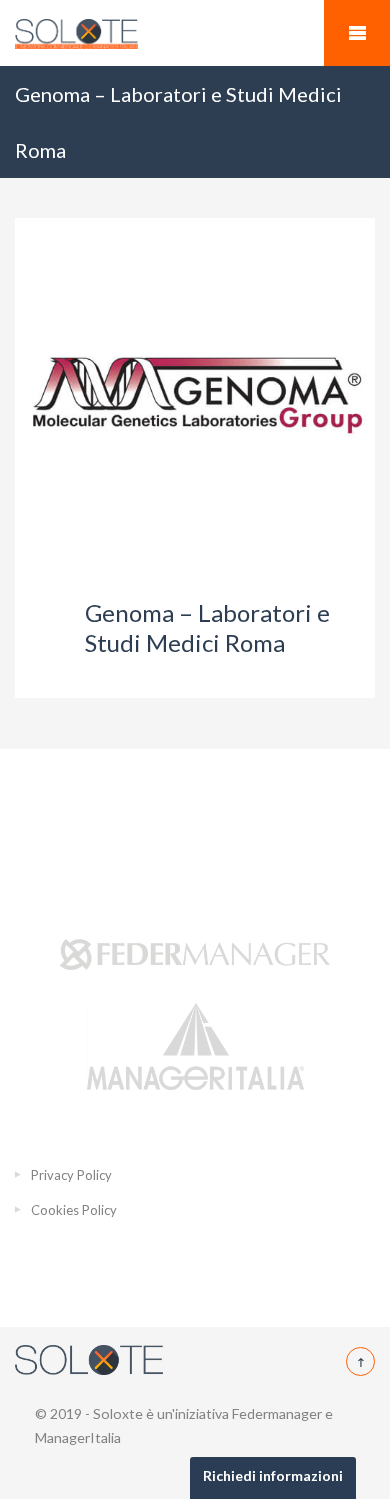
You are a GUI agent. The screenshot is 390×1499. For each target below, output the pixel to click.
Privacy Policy (71, 1175)
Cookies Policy (74, 1210)
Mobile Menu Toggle (357, 33)
